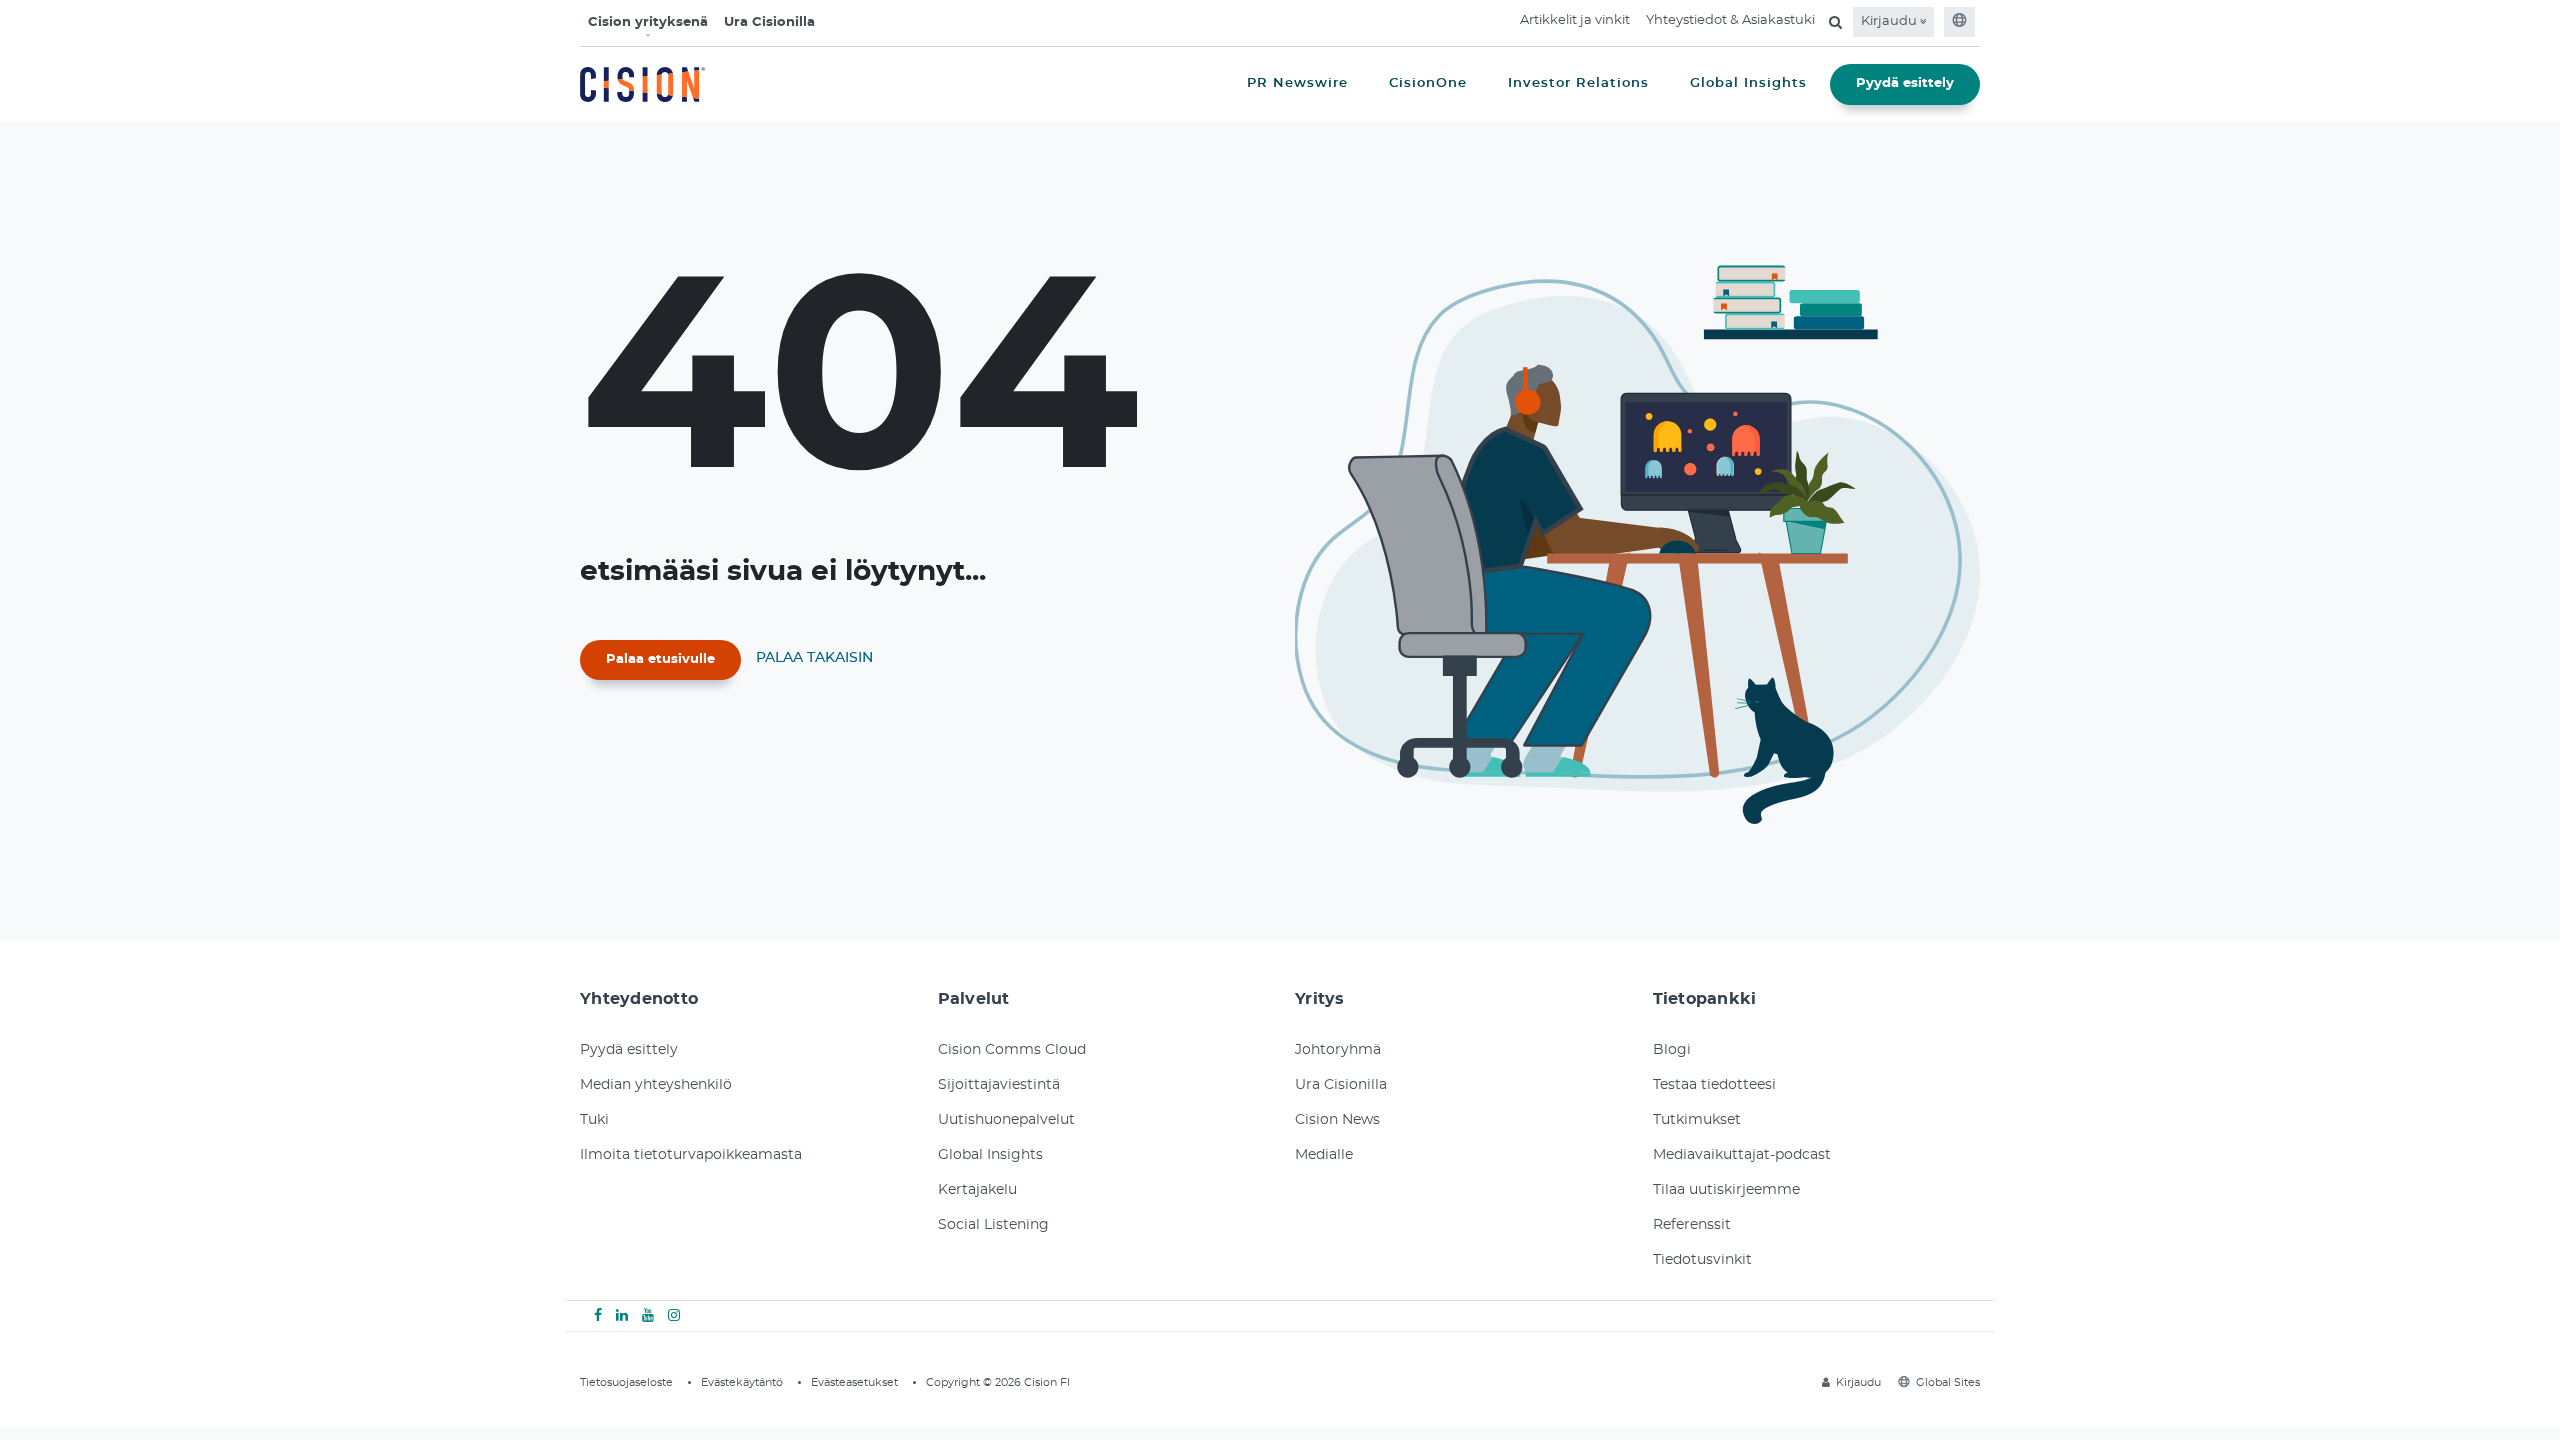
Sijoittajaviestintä (999, 1085)
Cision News (1337, 1120)
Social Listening (993, 1225)
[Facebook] (598, 1316)
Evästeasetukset (854, 1382)
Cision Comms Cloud (1012, 1050)
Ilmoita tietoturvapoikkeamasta (691, 1155)
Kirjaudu (1890, 21)
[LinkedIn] (622, 1316)
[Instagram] (674, 1316)
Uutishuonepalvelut (1006, 1120)
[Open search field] (1835, 22)
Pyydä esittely (1905, 83)
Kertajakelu (977, 1190)
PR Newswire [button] (1297, 83)
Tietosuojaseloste (626, 1382)
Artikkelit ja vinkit (1575, 20)
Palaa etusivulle (660, 659)
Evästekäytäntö (742, 1382)
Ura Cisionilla (769, 22)
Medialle (1324, 1155)
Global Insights (990, 1155)
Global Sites (1948, 1382)
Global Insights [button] (1748, 83)
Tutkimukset (1697, 1120)
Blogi (1672, 1050)
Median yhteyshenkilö (656, 1085)
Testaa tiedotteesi (1714, 1085)
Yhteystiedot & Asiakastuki (1730, 20)
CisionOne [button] (1428, 83)
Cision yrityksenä (648, 22)
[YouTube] (648, 1316)
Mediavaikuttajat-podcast (1742, 1155)
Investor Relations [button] (1578, 83)
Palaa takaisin (814, 658)
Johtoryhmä (1338, 1050)
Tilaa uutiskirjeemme (1726, 1190)
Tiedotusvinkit (1702, 1260)
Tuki (594, 1120)
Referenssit (1692, 1225)
